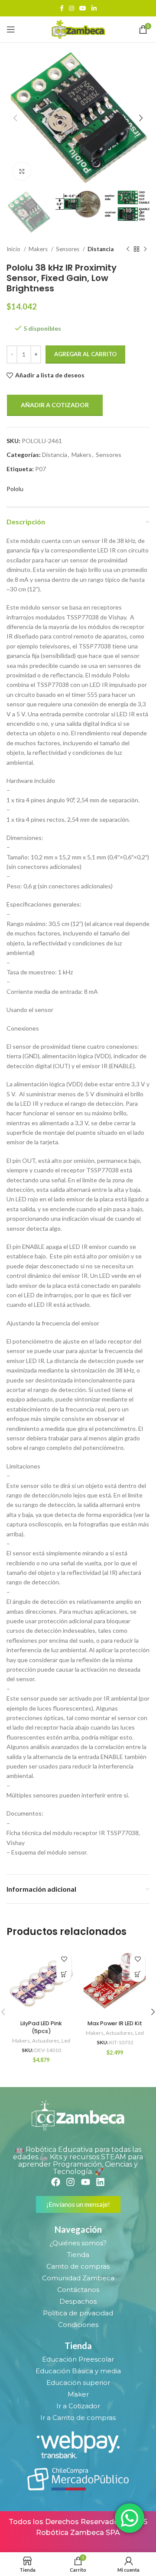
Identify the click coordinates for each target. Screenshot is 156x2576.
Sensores (68, 249)
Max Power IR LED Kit (115, 2023)
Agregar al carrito (85, 354)
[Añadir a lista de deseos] (64, 1959)
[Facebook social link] (62, 8)
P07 (41, 469)
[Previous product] (128, 249)
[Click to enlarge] (22, 171)
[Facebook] (56, 2182)
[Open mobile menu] (11, 29)
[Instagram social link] (71, 8)
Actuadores (46, 2041)
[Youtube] (86, 2182)
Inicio (14, 249)
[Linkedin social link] (94, 8)
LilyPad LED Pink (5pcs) (41, 2027)
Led (66, 2041)
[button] (64, 1974)
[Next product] (145, 249)
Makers (39, 249)
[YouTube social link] (83, 8)
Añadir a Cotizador (55, 405)
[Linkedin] (100, 2182)
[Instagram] (70, 2182)
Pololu (15, 489)
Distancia (101, 249)
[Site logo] (78, 29)
